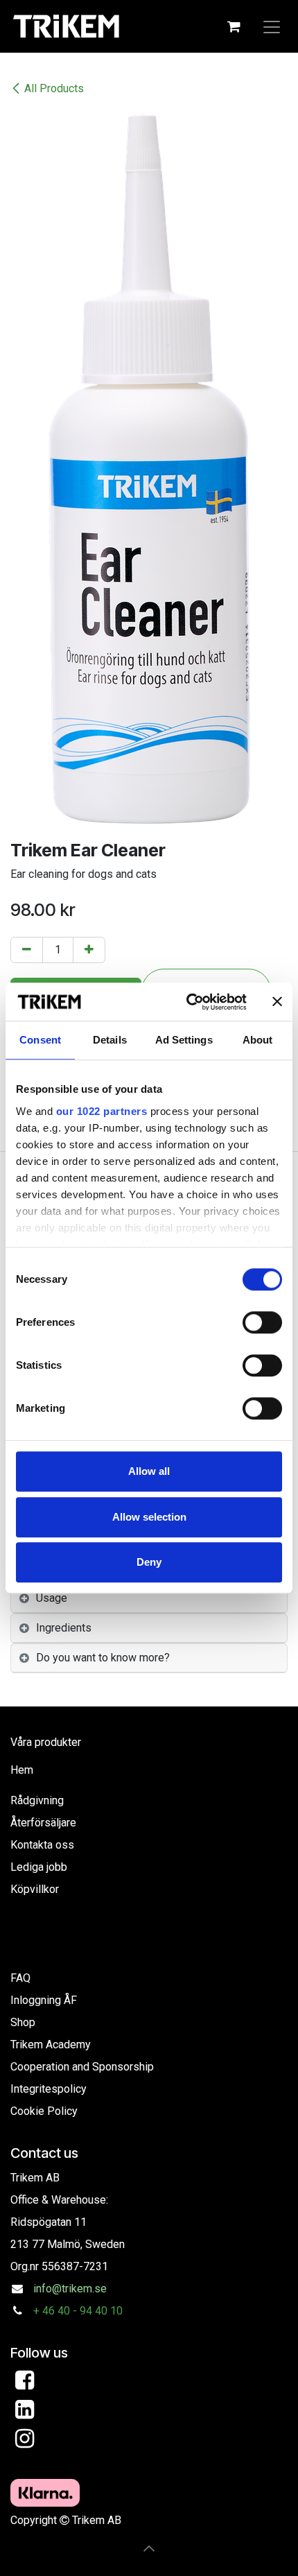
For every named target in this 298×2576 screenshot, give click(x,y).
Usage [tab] (52, 1598)
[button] (149, 2548)
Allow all (149, 1471)
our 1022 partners (102, 1111)
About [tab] (258, 1040)
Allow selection (149, 1517)
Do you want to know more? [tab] (103, 1658)
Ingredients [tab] (64, 1628)
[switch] (262, 1322)
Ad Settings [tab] (184, 1040)
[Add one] (89, 950)
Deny (149, 1562)
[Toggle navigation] (272, 26)
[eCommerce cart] (234, 26)
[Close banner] (277, 1002)
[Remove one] (27, 950)
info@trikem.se (70, 2289)
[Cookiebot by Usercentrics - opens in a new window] (187, 1002)
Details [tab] (110, 1040)
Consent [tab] (40, 1040)
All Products (54, 88)
